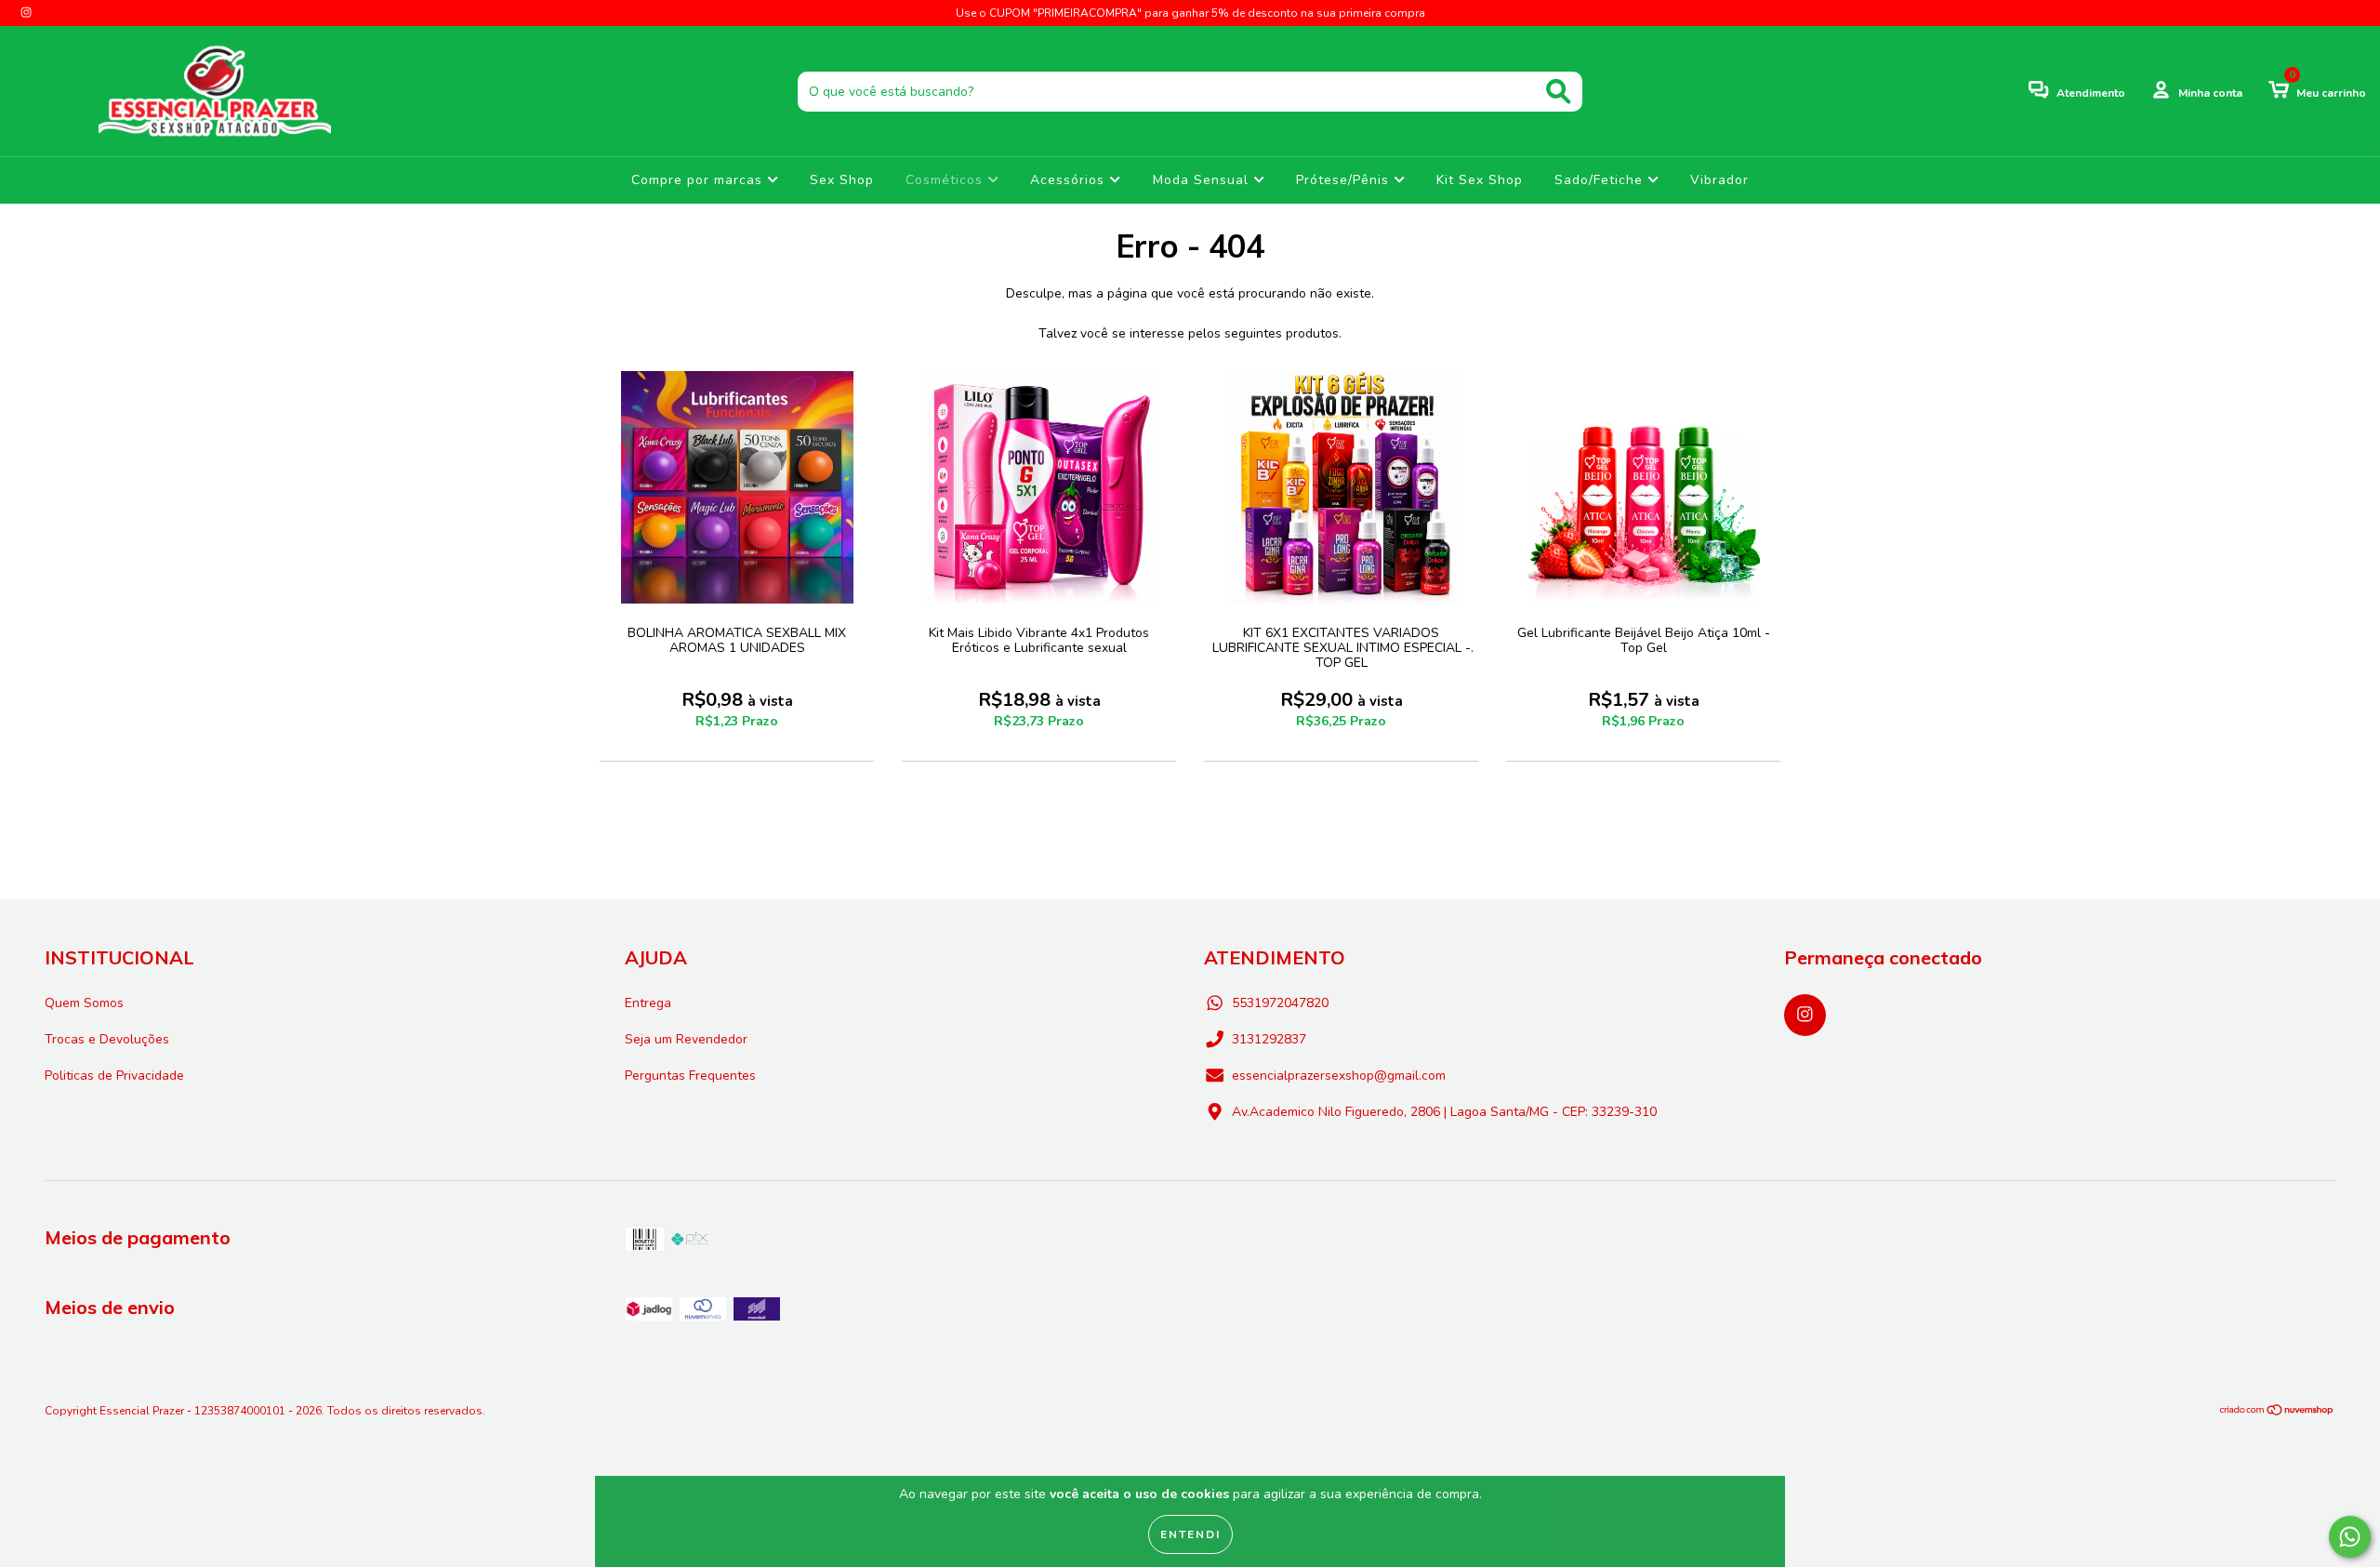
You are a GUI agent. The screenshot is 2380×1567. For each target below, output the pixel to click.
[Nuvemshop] (2277, 1413)
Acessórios (1070, 180)
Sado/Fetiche (1601, 180)
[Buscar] (1559, 92)
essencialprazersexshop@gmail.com (1339, 1076)
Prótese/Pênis (1345, 180)
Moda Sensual (1203, 180)
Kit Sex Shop (1480, 180)
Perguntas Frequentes (690, 1076)
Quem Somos (84, 1003)
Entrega (648, 1003)
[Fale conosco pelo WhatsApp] (2350, 1537)
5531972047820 (1280, 1003)
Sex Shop (842, 180)
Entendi (1190, 1534)
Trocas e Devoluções (107, 1039)
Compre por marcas (699, 180)
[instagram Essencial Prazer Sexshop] (26, 13)
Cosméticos (946, 180)
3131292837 (1269, 1039)
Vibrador (1719, 180)
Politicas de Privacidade (114, 1076)
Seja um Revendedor (686, 1039)
